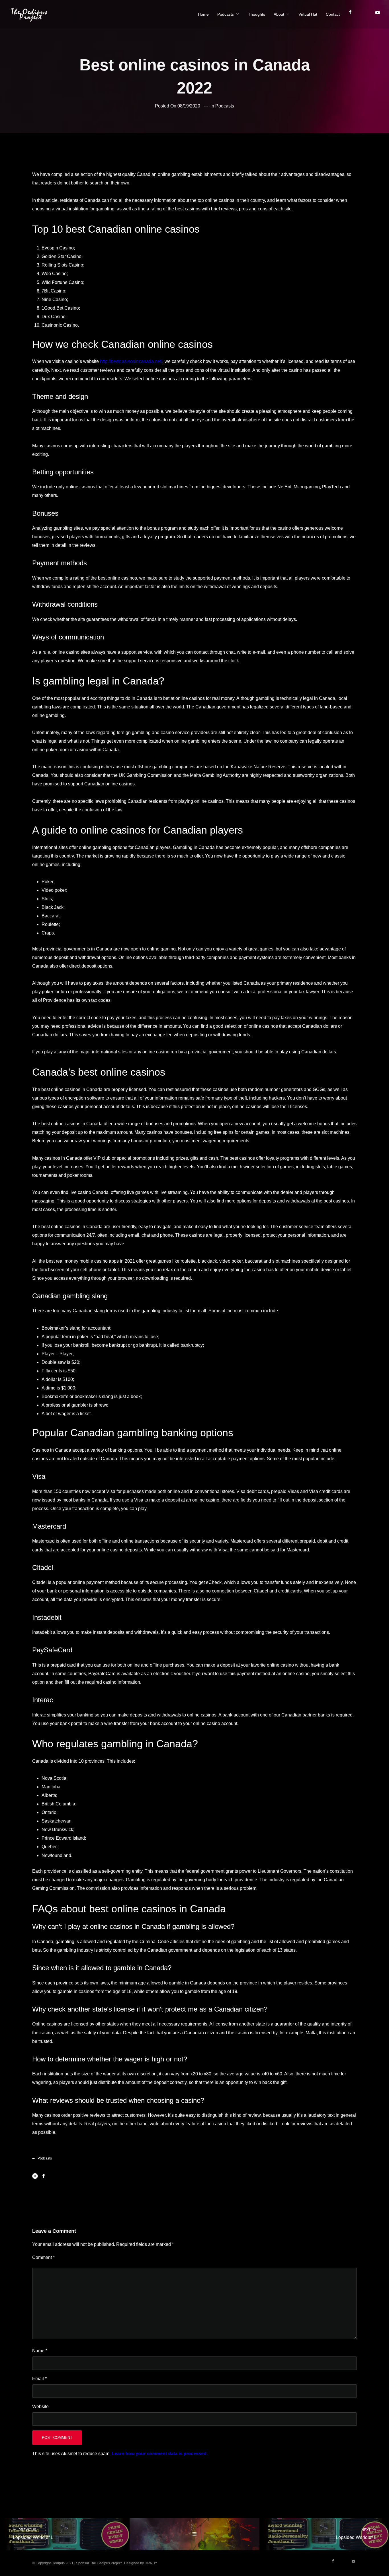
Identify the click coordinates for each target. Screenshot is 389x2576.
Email (39, 2379)
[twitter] (366, 14)
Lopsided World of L (33, 2534)
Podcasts (225, 106)
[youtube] (377, 15)
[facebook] (353, 14)
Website (40, 2407)
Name (40, 2351)
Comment (43, 2257)
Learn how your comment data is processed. (160, 2454)
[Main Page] (194, 2534)
